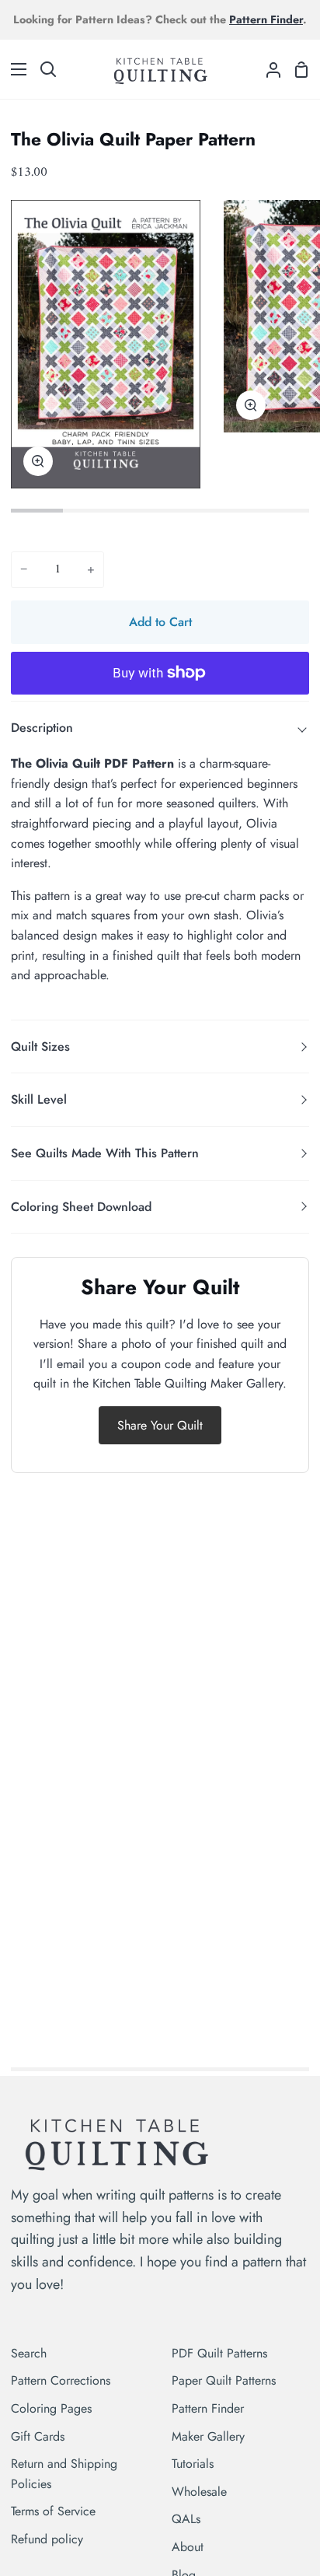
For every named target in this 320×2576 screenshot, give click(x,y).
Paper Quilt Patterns (224, 2380)
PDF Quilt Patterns (219, 2353)
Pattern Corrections (61, 2380)
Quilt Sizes (40, 1046)
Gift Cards (38, 2436)
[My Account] (267, 69)
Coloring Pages (51, 2408)
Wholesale (199, 2492)
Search (29, 2353)
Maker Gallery (208, 2436)
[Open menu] (14, 69)
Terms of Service (53, 2511)
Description (42, 728)
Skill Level (39, 1099)
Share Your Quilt (160, 1425)
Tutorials (193, 2464)
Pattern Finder (208, 2408)
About (188, 2547)
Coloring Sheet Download (81, 1207)
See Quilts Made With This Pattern (105, 1153)
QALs (186, 2519)
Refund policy (47, 2539)
